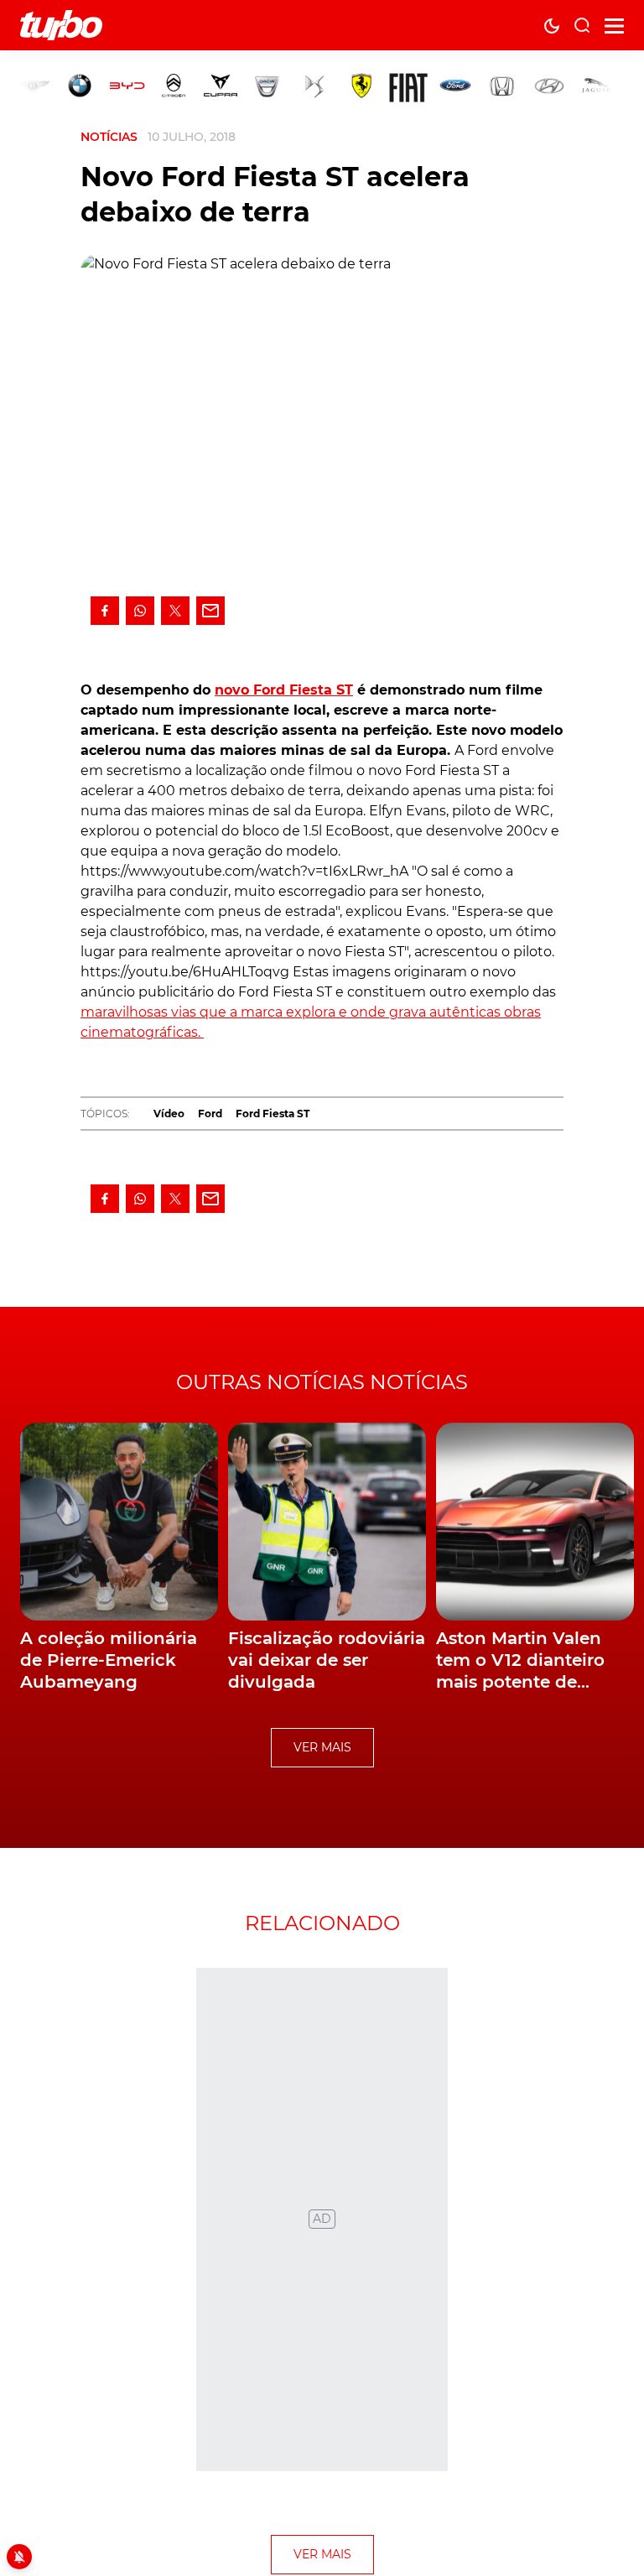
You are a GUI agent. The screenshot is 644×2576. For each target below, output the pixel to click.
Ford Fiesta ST (273, 1114)
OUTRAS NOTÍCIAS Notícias (322, 1382)
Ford (210, 1114)
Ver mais (322, 1747)
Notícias (109, 137)
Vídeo (169, 1114)
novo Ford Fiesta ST (284, 690)
